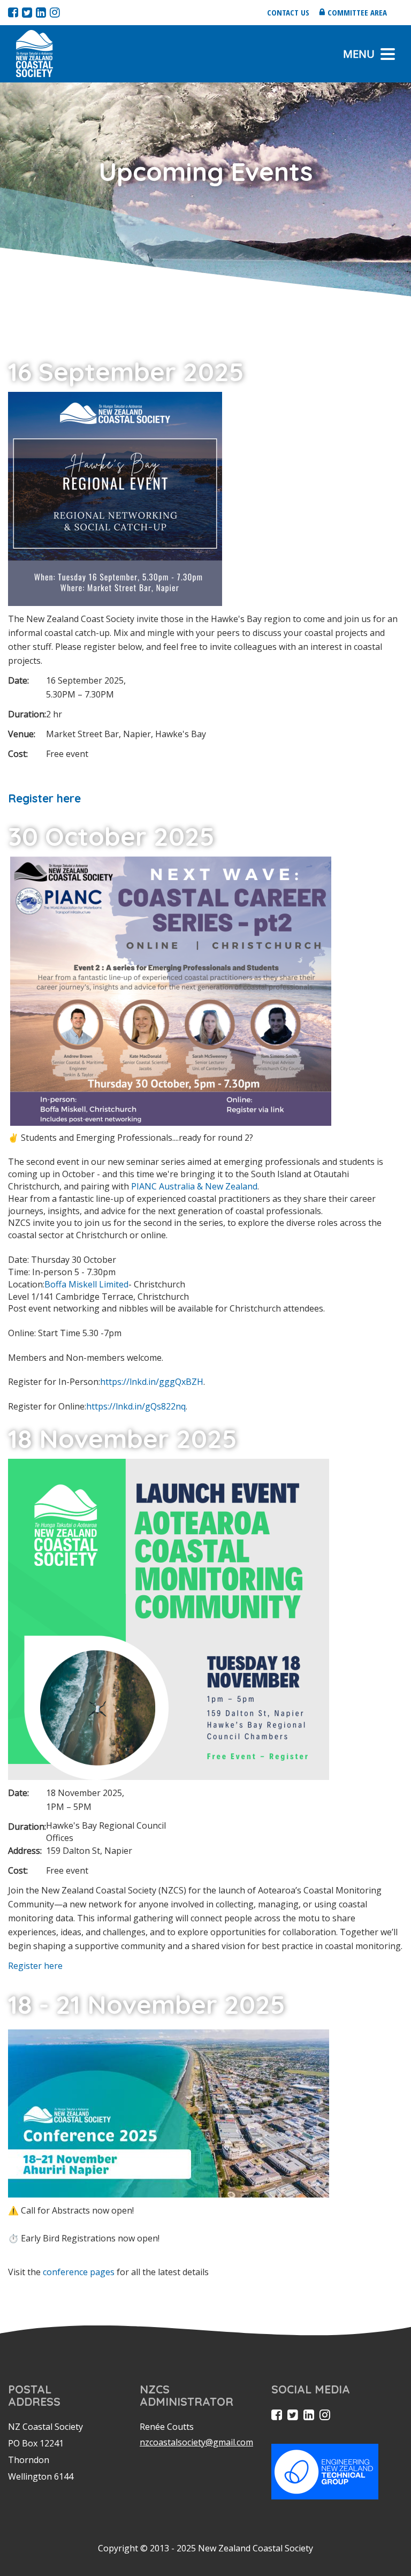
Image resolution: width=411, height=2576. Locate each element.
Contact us (288, 12)
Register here (46, 798)
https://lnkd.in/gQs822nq (136, 1406)
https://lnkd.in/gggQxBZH (152, 1382)
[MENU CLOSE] (388, 54)
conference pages (79, 2272)
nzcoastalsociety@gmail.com (196, 2442)
